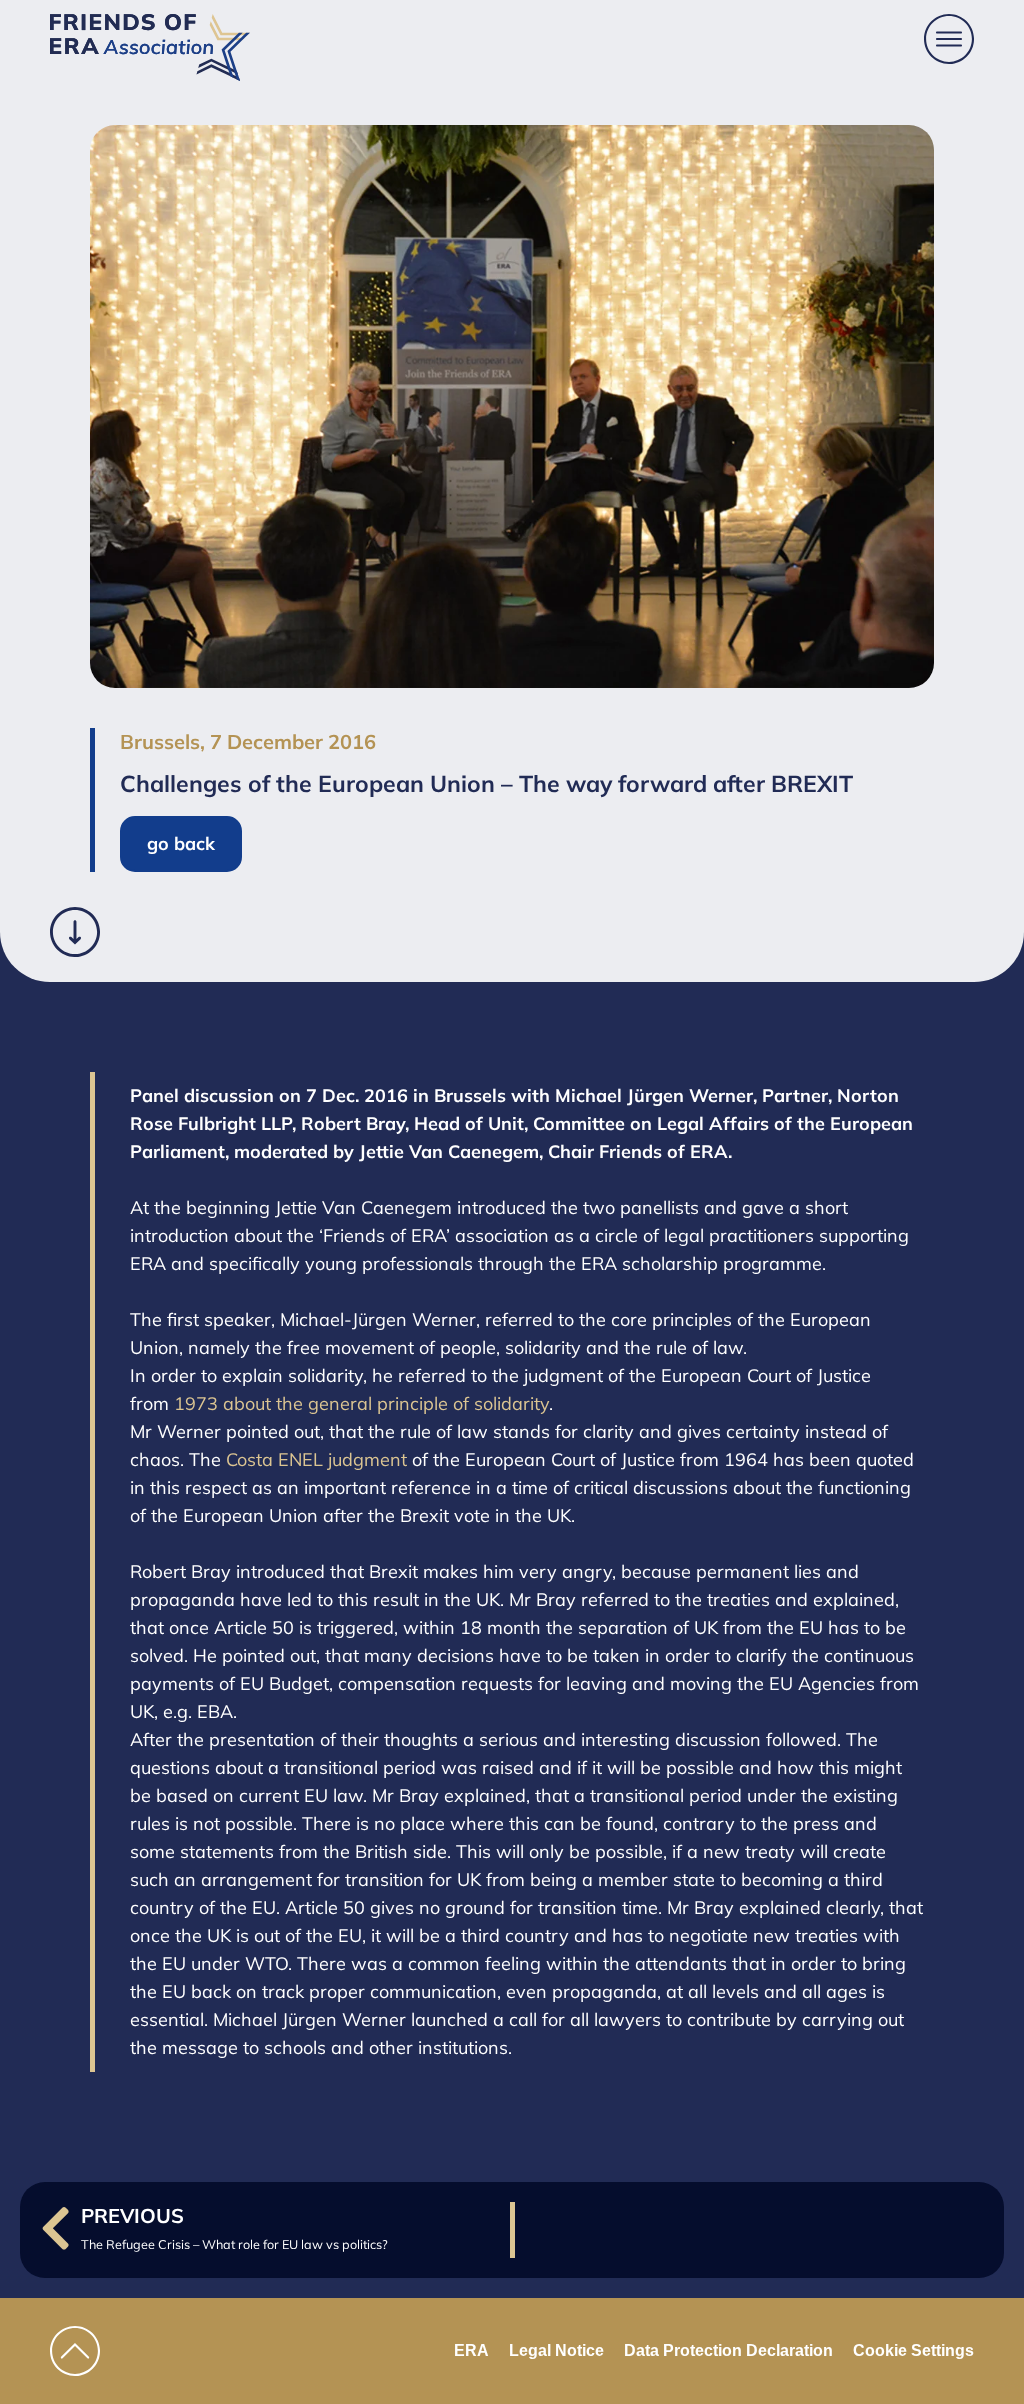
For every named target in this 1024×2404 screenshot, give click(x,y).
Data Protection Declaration (728, 2350)
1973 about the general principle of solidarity (361, 1403)
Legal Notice (556, 2350)
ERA (471, 2350)
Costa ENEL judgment (316, 1459)
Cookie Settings (913, 2350)
